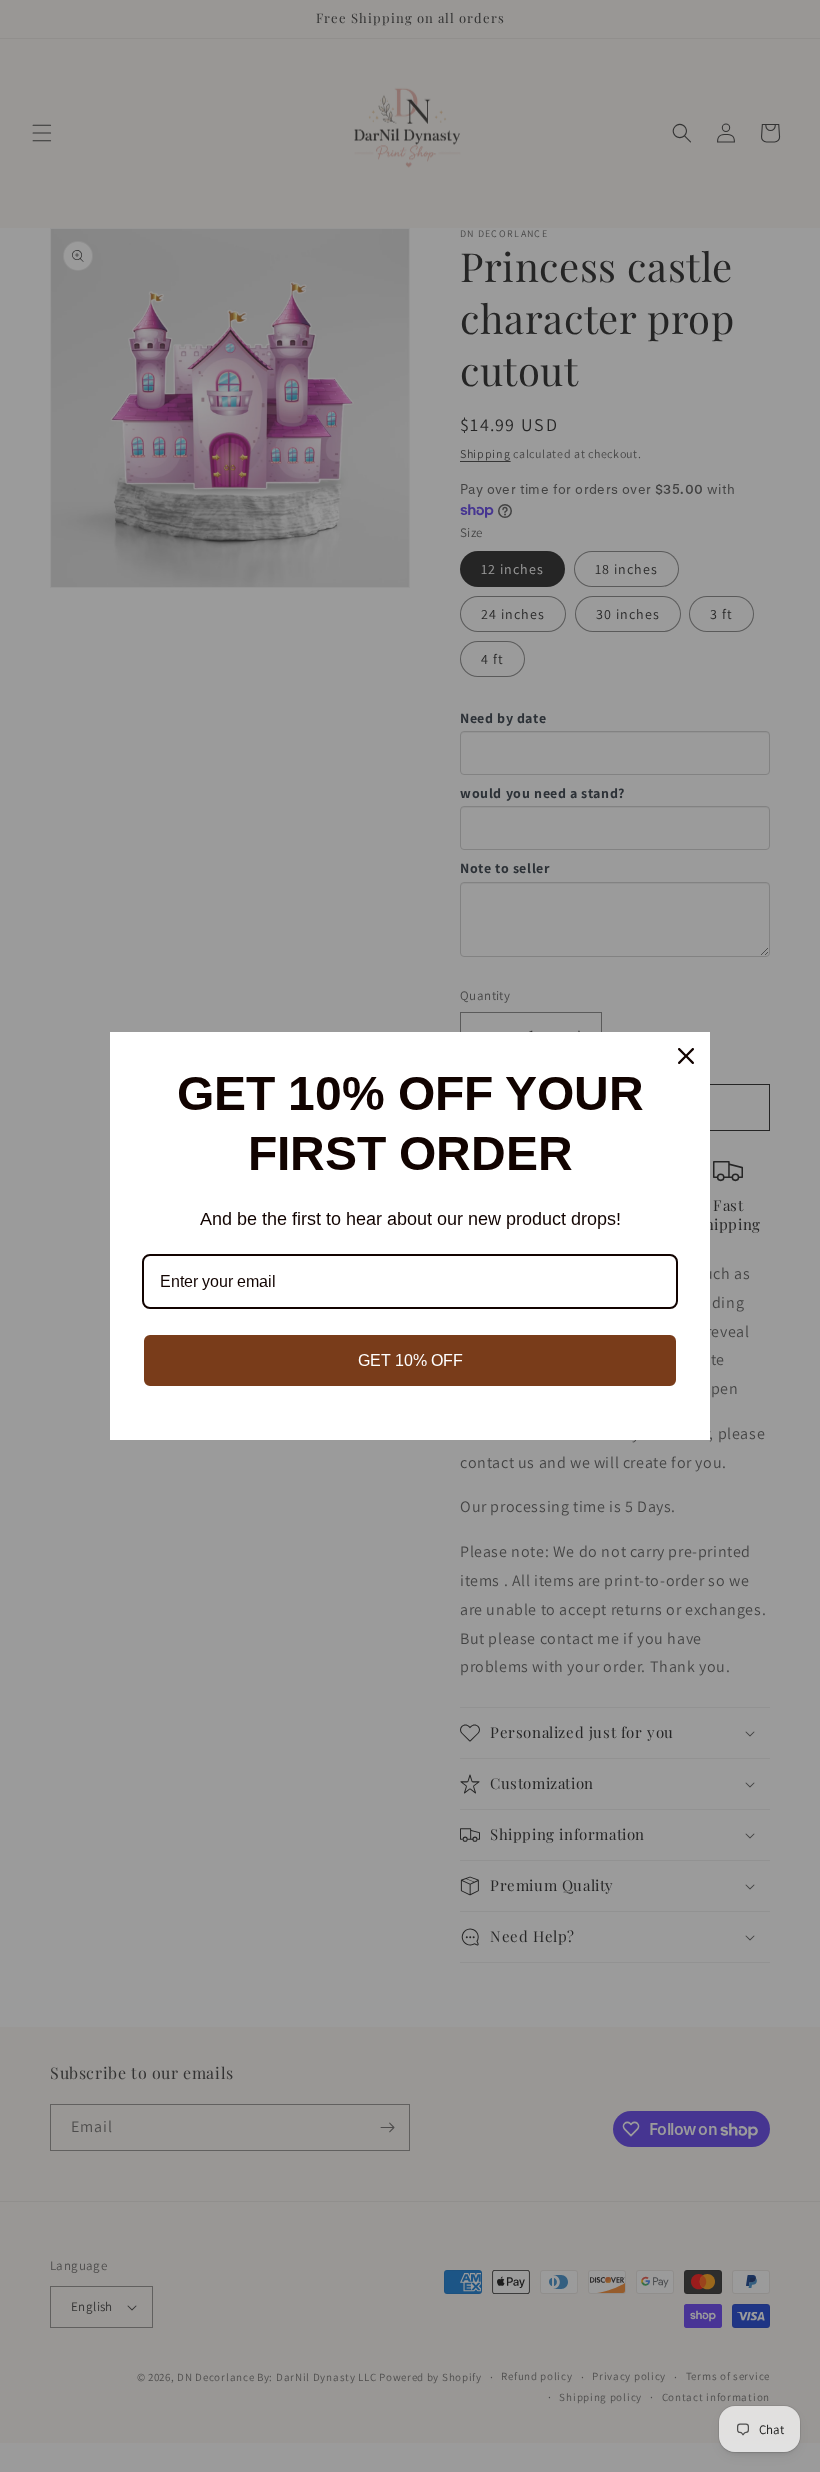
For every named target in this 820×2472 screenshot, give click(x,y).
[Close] (686, 1056)
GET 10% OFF (410, 1360)
